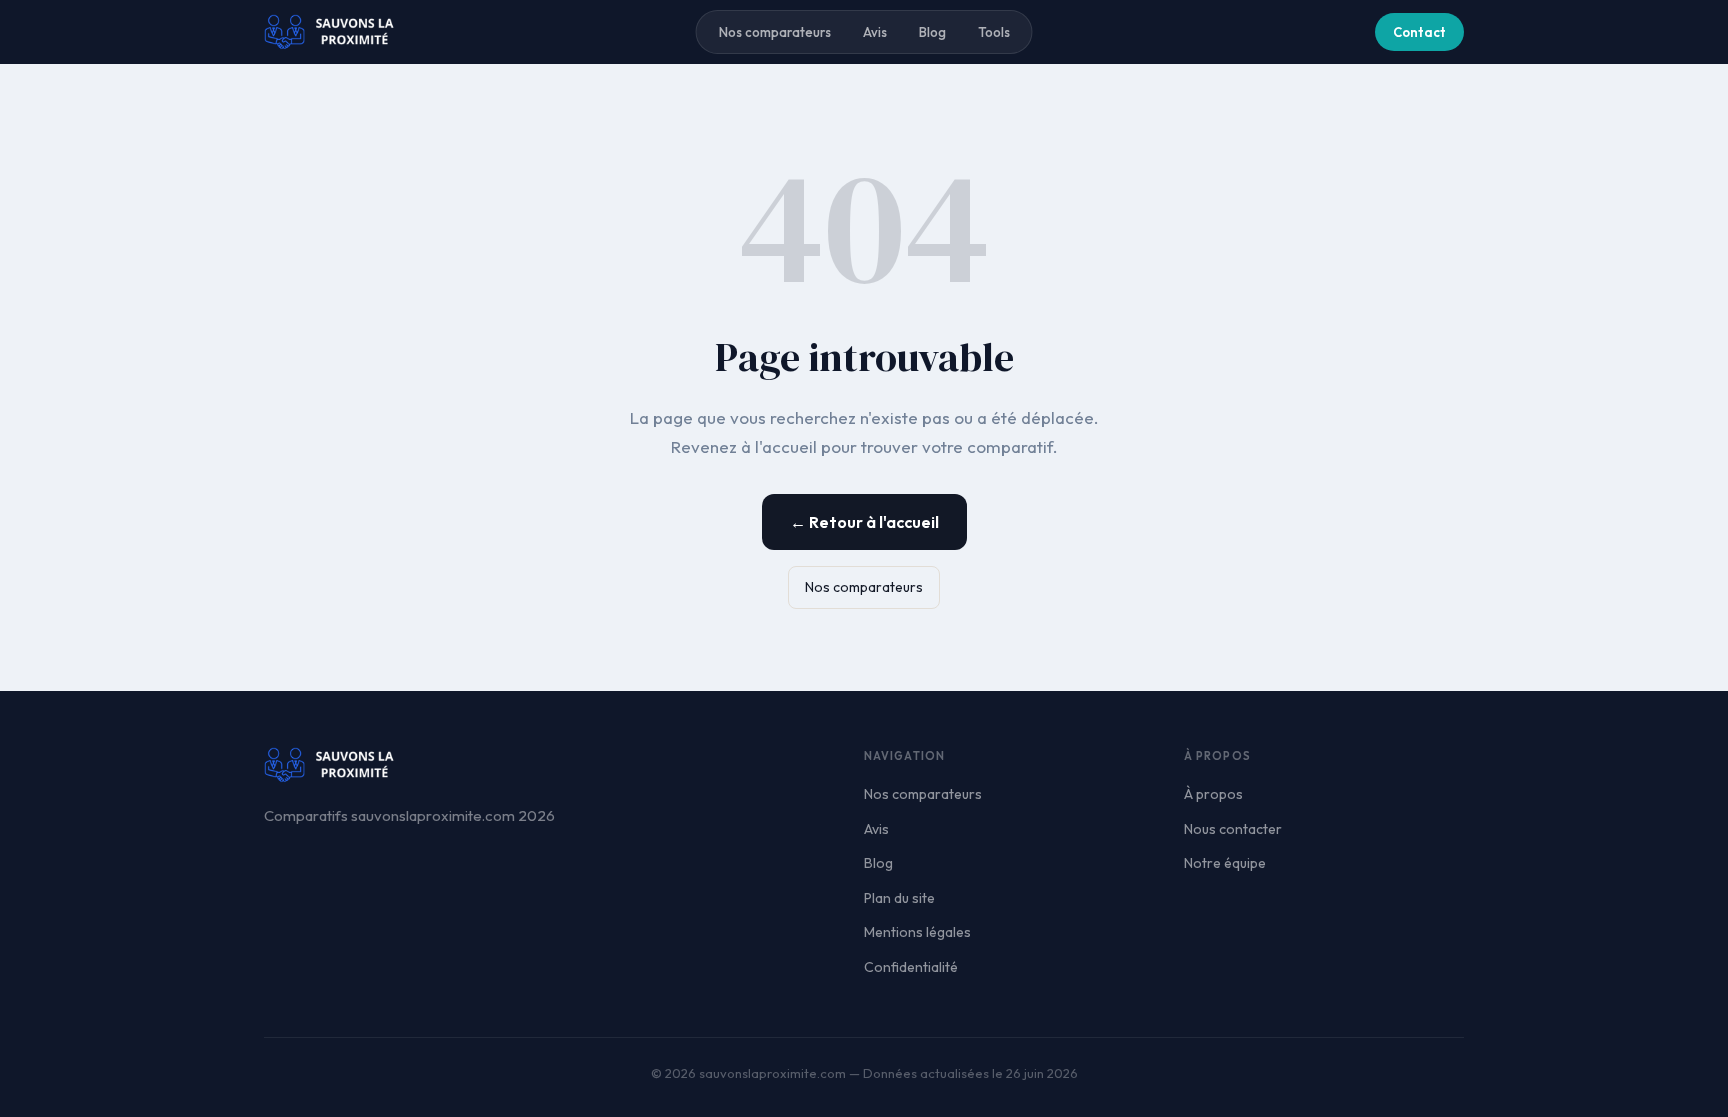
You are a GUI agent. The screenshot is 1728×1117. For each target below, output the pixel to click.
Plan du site (899, 898)
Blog (932, 32)
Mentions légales (917, 932)
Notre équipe (1225, 863)
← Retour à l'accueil (864, 522)
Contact (1419, 32)
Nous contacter (1233, 829)
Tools (994, 32)
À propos (1213, 794)
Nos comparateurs (775, 32)
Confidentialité (911, 967)
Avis (875, 32)
